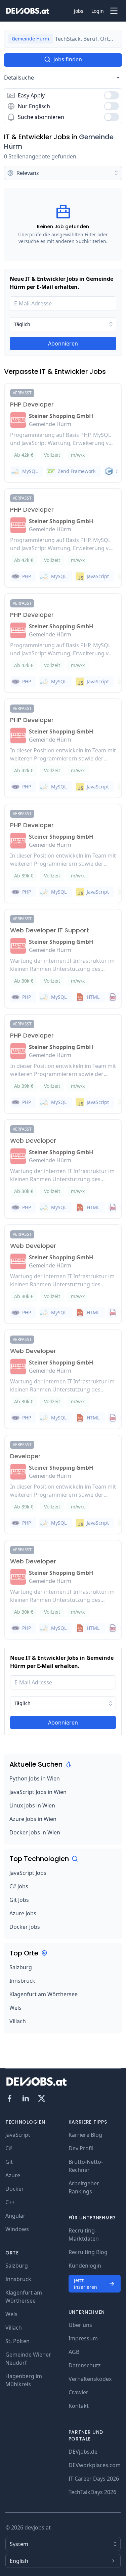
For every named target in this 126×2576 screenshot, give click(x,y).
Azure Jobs (23, 1913)
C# (9, 2148)
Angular (15, 2216)
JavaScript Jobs (28, 1873)
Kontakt (79, 2406)
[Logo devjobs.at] (28, 11)
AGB (74, 2352)
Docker (15, 2189)
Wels (15, 2008)
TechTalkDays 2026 (92, 2492)
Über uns (80, 2325)
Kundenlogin (85, 2266)
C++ (10, 2202)
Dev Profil (81, 2148)
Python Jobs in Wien (35, 1778)
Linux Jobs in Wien (32, 1805)
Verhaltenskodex (90, 2379)
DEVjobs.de (83, 2452)
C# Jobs (19, 1886)
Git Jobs (19, 1900)
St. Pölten (17, 2341)
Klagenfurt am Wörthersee (44, 1994)
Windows (17, 2229)
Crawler (78, 2392)
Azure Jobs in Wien (33, 1819)
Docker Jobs (25, 1927)
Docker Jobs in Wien (35, 1832)
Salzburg (21, 1967)
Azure (13, 2175)
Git (9, 2162)
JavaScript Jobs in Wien (38, 1792)
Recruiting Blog (88, 2252)
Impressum (83, 2338)
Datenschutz (85, 2365)
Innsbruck (22, 1981)
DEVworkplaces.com (95, 2465)
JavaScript (18, 2135)
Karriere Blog (85, 2135)
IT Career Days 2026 (94, 2479)
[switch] (112, 95)
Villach (18, 2021)
